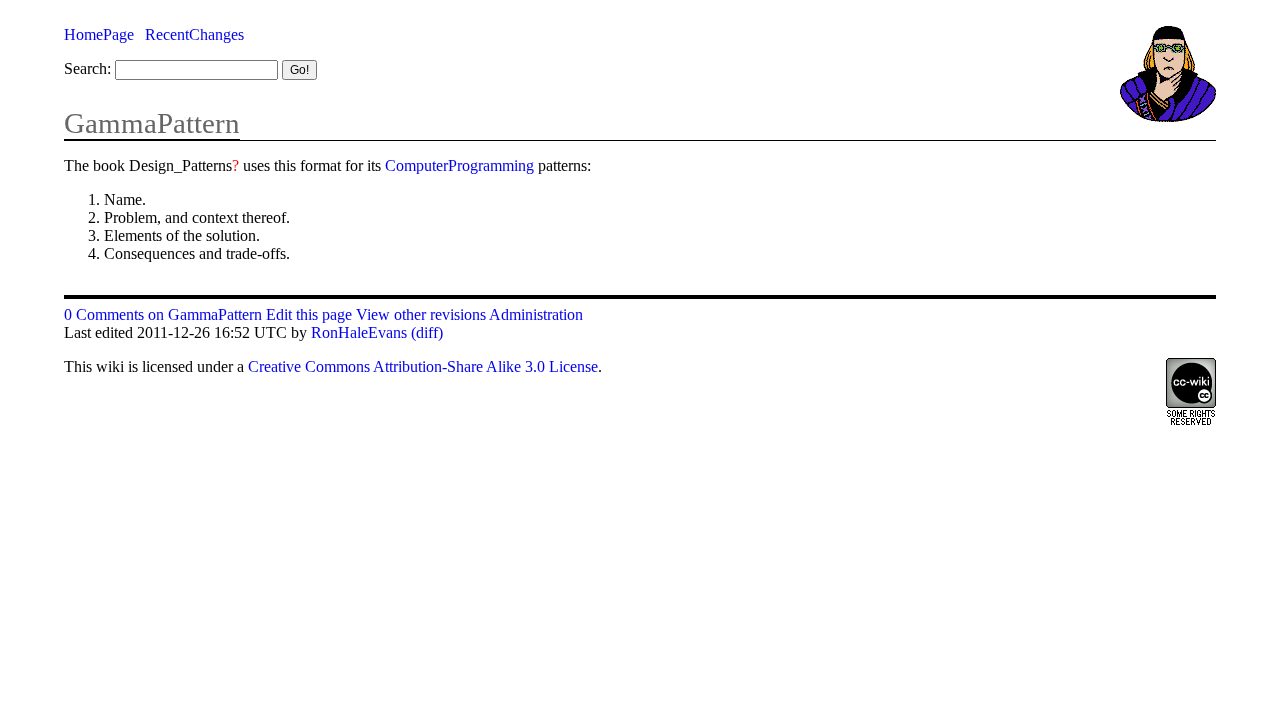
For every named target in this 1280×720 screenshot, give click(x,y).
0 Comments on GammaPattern (163, 314)
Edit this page (309, 314)
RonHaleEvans (359, 332)
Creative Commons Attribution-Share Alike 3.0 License (423, 366)
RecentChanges (194, 34)
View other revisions (421, 314)
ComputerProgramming (459, 165)
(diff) (427, 332)
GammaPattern (152, 123)
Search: (87, 68)
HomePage (99, 34)
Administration (536, 314)
